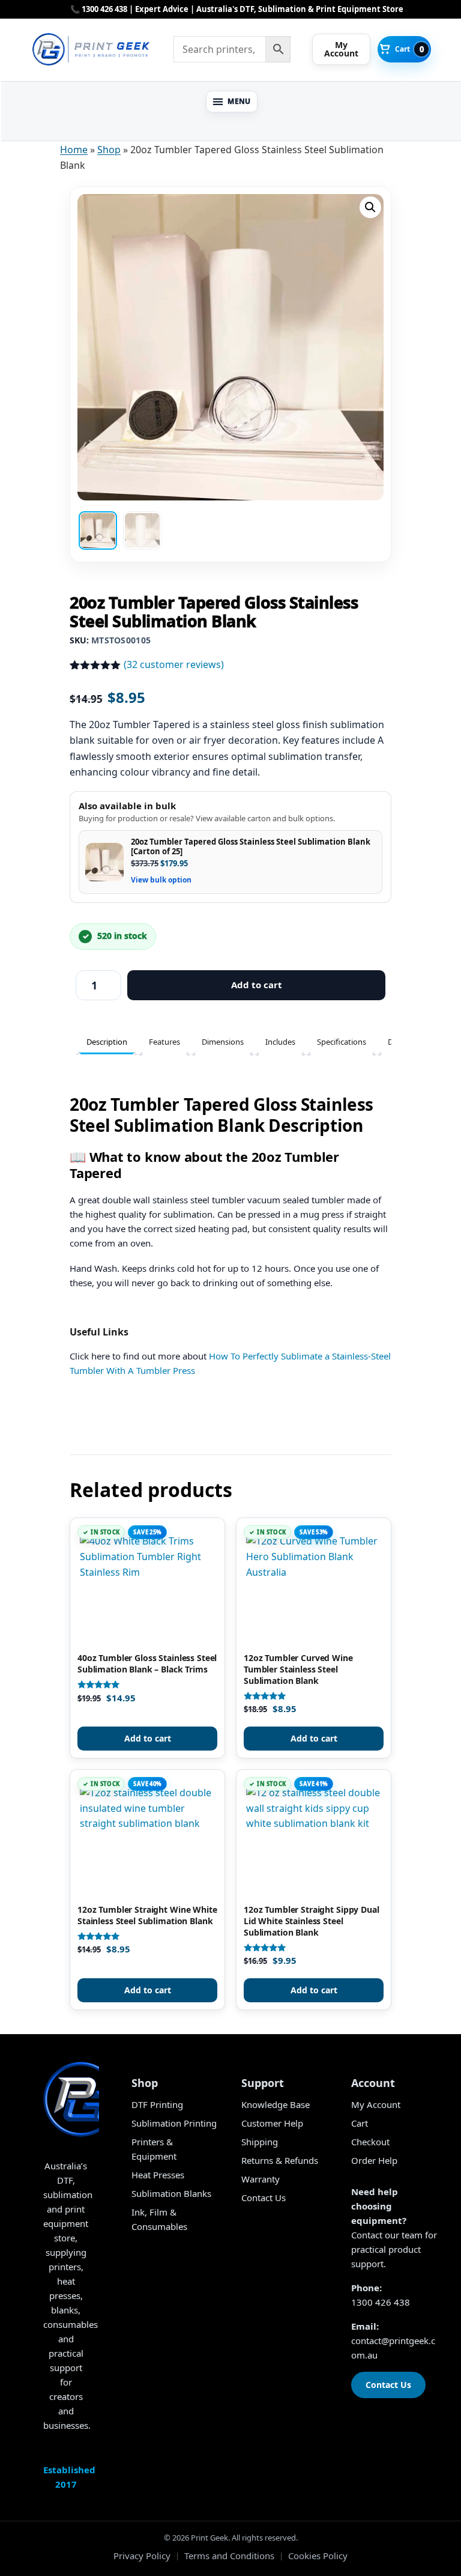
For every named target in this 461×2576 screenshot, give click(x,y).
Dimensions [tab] (223, 1042)
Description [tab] (107, 1042)
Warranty (261, 2179)
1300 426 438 (381, 2302)
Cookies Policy (318, 2556)
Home (74, 150)
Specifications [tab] (342, 1042)
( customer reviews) (174, 664)
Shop (109, 150)
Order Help (374, 2160)
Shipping (260, 2142)
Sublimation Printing (174, 2123)
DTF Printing (157, 2104)
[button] (232, 102)
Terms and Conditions (229, 2556)
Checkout (370, 2142)
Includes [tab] (280, 1042)
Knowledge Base (276, 2104)
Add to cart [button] (148, 1738)
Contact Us (264, 2198)
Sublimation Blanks (171, 2193)
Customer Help (272, 2123)
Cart (360, 2123)
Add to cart (257, 985)
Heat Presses (158, 2175)
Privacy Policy (142, 2556)
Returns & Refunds (280, 2160)
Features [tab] (164, 1042)
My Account (376, 2104)
